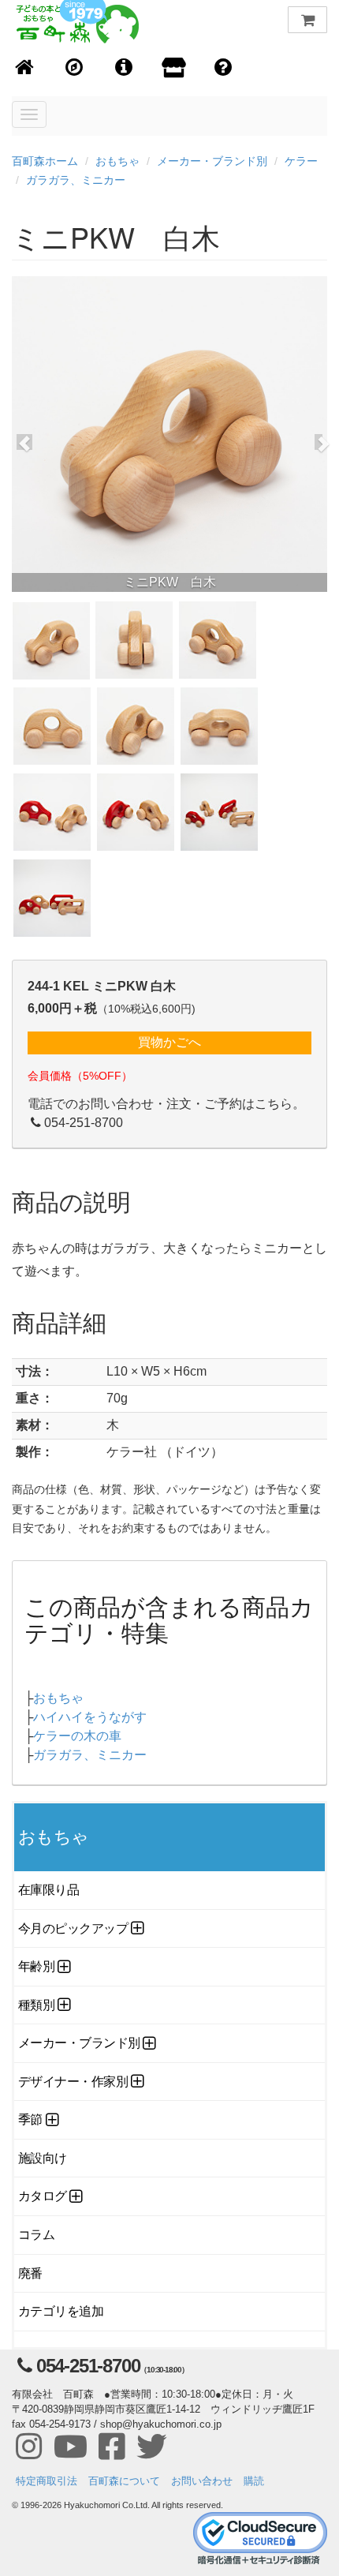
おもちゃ (117, 161)
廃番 (30, 2273)
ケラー (301, 161)
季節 (30, 2119)
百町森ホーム (45, 161)
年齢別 (37, 1966)
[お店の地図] (75, 68)
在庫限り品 (48, 1890)
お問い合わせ (202, 2481)
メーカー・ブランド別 (212, 161)
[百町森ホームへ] (25, 68)
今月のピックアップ (73, 1928)
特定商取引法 (47, 2481)
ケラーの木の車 (77, 1736)
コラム (37, 2235)
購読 (254, 2481)
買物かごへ (169, 1042)
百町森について (124, 2481)
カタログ (43, 2196)
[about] (174, 69)
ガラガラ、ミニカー (76, 180)
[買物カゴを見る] (307, 20)
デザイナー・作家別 (73, 2082)
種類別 (37, 2005)
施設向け (43, 2158)
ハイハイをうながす (90, 1717)
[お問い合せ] (224, 68)
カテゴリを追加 (61, 2311)
